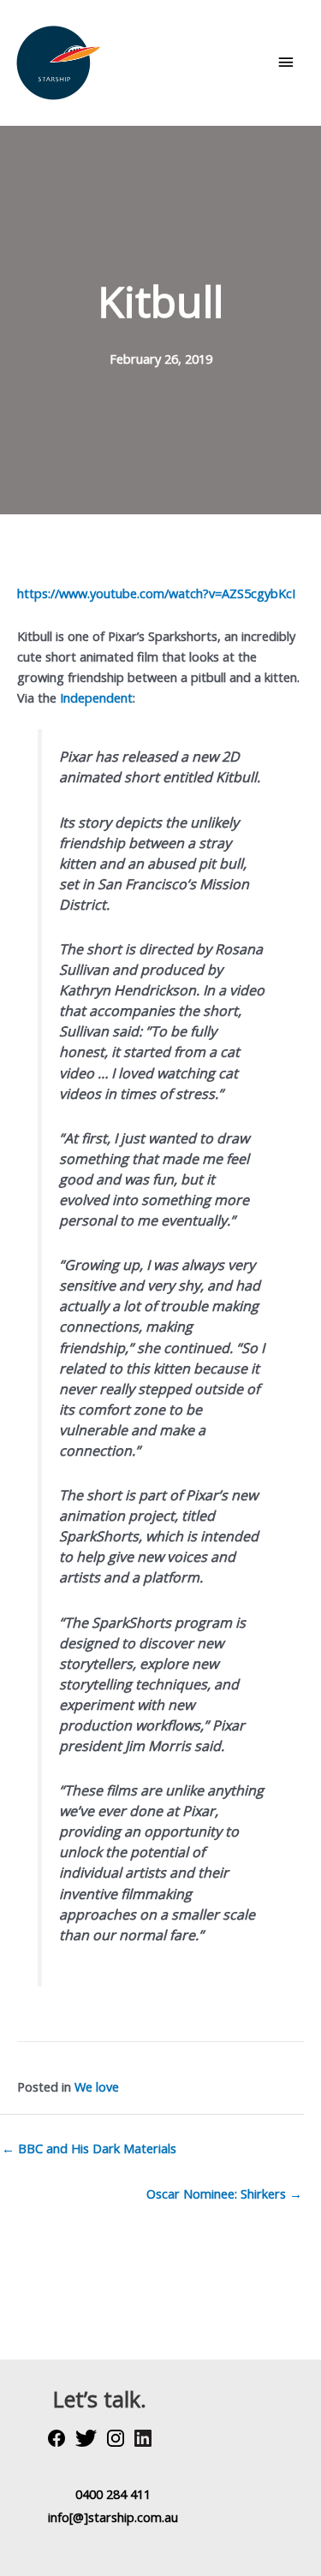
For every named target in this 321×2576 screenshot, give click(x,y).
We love (97, 2086)
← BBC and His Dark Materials (89, 2148)
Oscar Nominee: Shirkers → (224, 2193)
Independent (96, 697)
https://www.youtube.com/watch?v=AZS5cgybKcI (156, 593)
